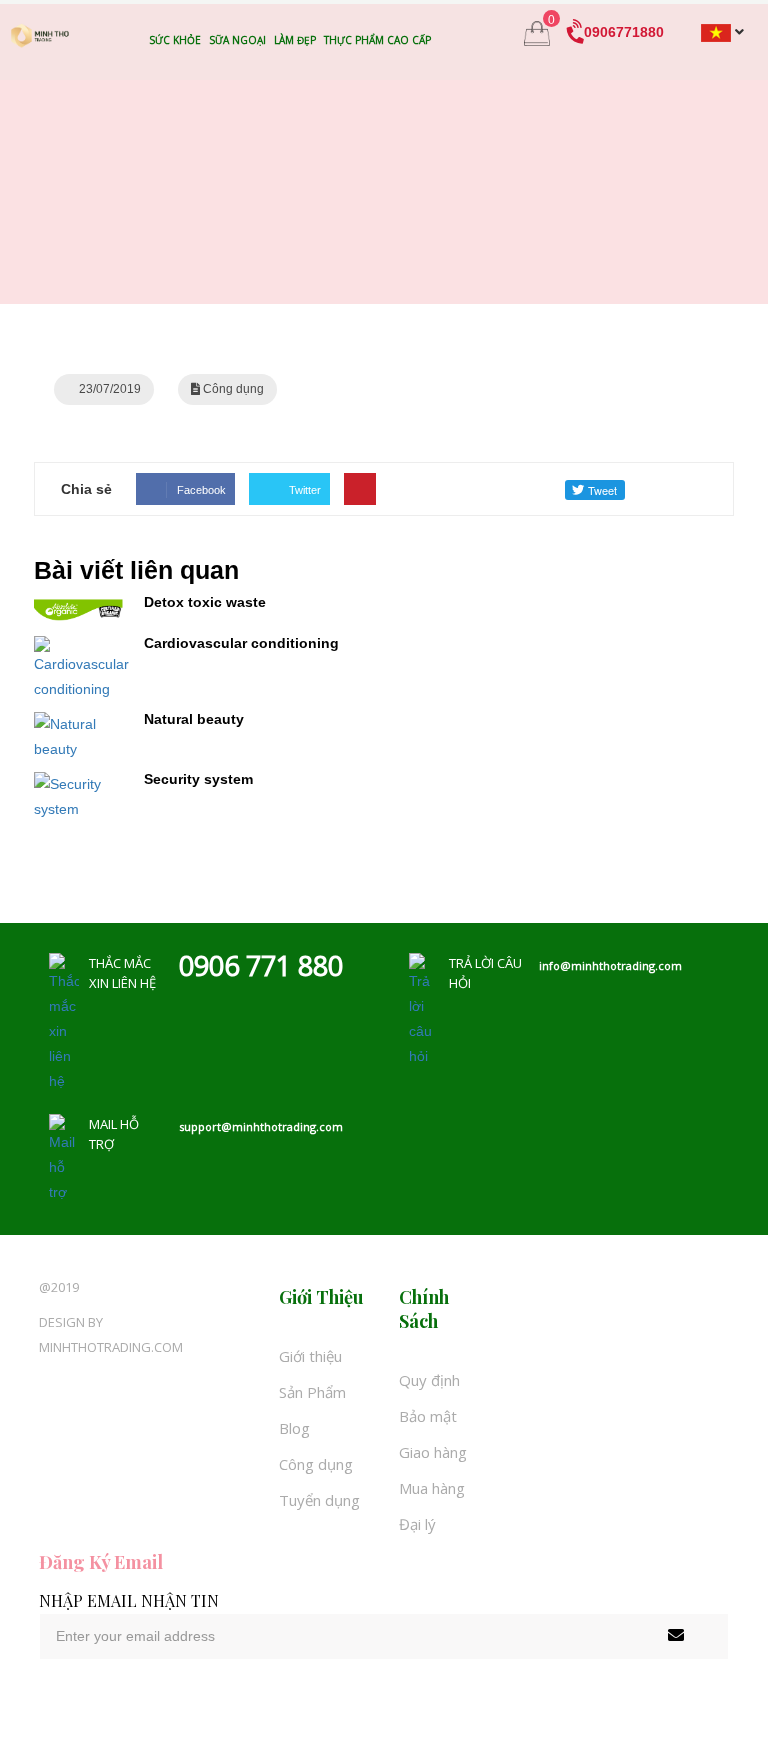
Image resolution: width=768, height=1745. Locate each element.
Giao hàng (433, 1452)
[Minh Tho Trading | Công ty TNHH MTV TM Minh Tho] (40, 35)
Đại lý (417, 1524)
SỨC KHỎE (175, 40)
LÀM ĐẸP (295, 40)
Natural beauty (194, 719)
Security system (198, 779)
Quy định (429, 1380)
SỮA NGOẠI (237, 40)
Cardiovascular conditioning (241, 643)
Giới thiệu (310, 1356)
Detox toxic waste (205, 602)
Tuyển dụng (319, 1500)
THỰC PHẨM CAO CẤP (377, 40)
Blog (294, 1428)
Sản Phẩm (312, 1392)
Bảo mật (428, 1416)
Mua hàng (432, 1488)
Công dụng (316, 1464)
